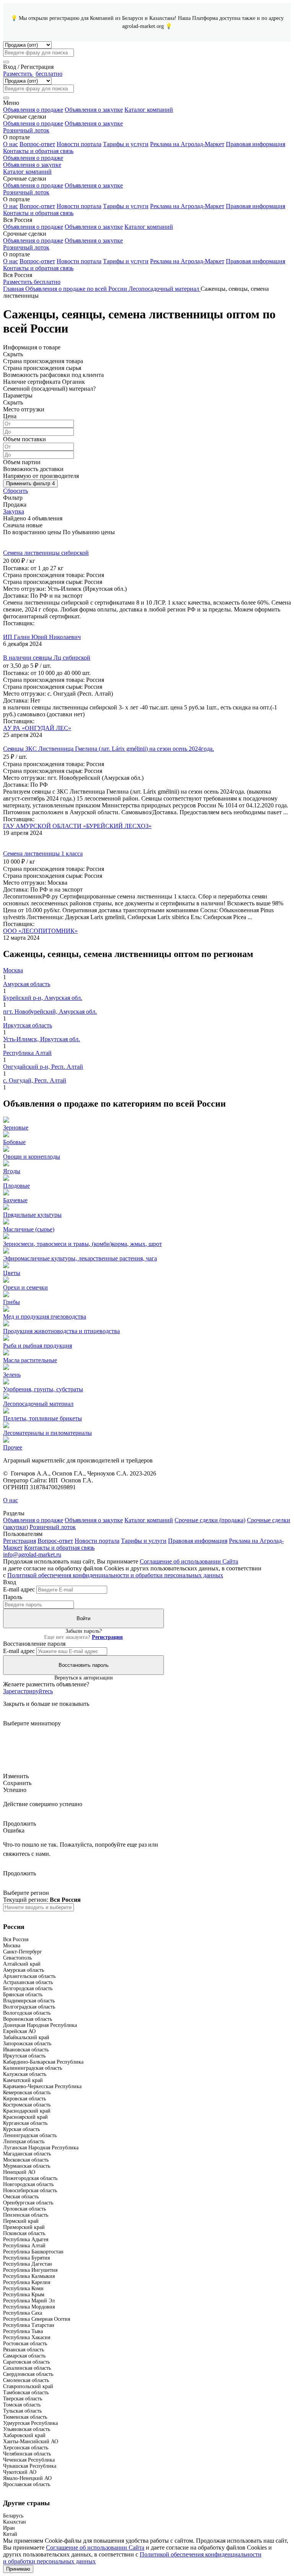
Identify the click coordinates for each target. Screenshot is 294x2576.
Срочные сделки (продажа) (210, 1520)
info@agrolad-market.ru (32, 1555)
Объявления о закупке (94, 110)
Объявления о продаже (33, 110)
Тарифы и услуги (126, 144)
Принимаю (18, 2569)
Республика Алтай (27, 1053)
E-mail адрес (19, 1589)
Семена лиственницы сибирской (46, 553)
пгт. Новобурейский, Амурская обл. (50, 1012)
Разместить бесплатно (32, 282)
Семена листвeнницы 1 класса (43, 854)
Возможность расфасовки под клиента (53, 375)
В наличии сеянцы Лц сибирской (47, 658)
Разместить (33, 74)
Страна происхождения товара (43, 361)
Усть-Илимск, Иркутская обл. (42, 1039)
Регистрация (20, 1541)
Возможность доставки (33, 469)
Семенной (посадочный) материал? (49, 389)
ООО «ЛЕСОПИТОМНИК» (40, 931)
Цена (10, 416)
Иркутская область (28, 1025)
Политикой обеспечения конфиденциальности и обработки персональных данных (115, 1575)
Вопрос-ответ (37, 144)
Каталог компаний (149, 110)
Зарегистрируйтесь (28, 1691)
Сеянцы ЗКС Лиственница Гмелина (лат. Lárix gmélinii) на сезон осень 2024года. (109, 749)
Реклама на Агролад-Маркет (187, 144)
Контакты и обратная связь (38, 151)
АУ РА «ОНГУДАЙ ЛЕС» (37, 728)
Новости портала (79, 144)
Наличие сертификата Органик (44, 382)
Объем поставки (24, 439)
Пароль (13, 1597)
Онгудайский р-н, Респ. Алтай (43, 1067)
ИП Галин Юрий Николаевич (42, 637)
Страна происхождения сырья (42, 368)
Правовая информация (256, 144)
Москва (13, 970)
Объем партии (22, 462)
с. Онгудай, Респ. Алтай (35, 1080)
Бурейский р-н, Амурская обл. (43, 998)
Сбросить (16, 491)
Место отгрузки (24, 409)
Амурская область (27, 984)
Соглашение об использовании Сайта (189, 1561)
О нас (11, 144)
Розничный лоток (26, 130)
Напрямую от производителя (41, 476)
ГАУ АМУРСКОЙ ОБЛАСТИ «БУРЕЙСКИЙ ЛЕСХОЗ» (77, 826)
